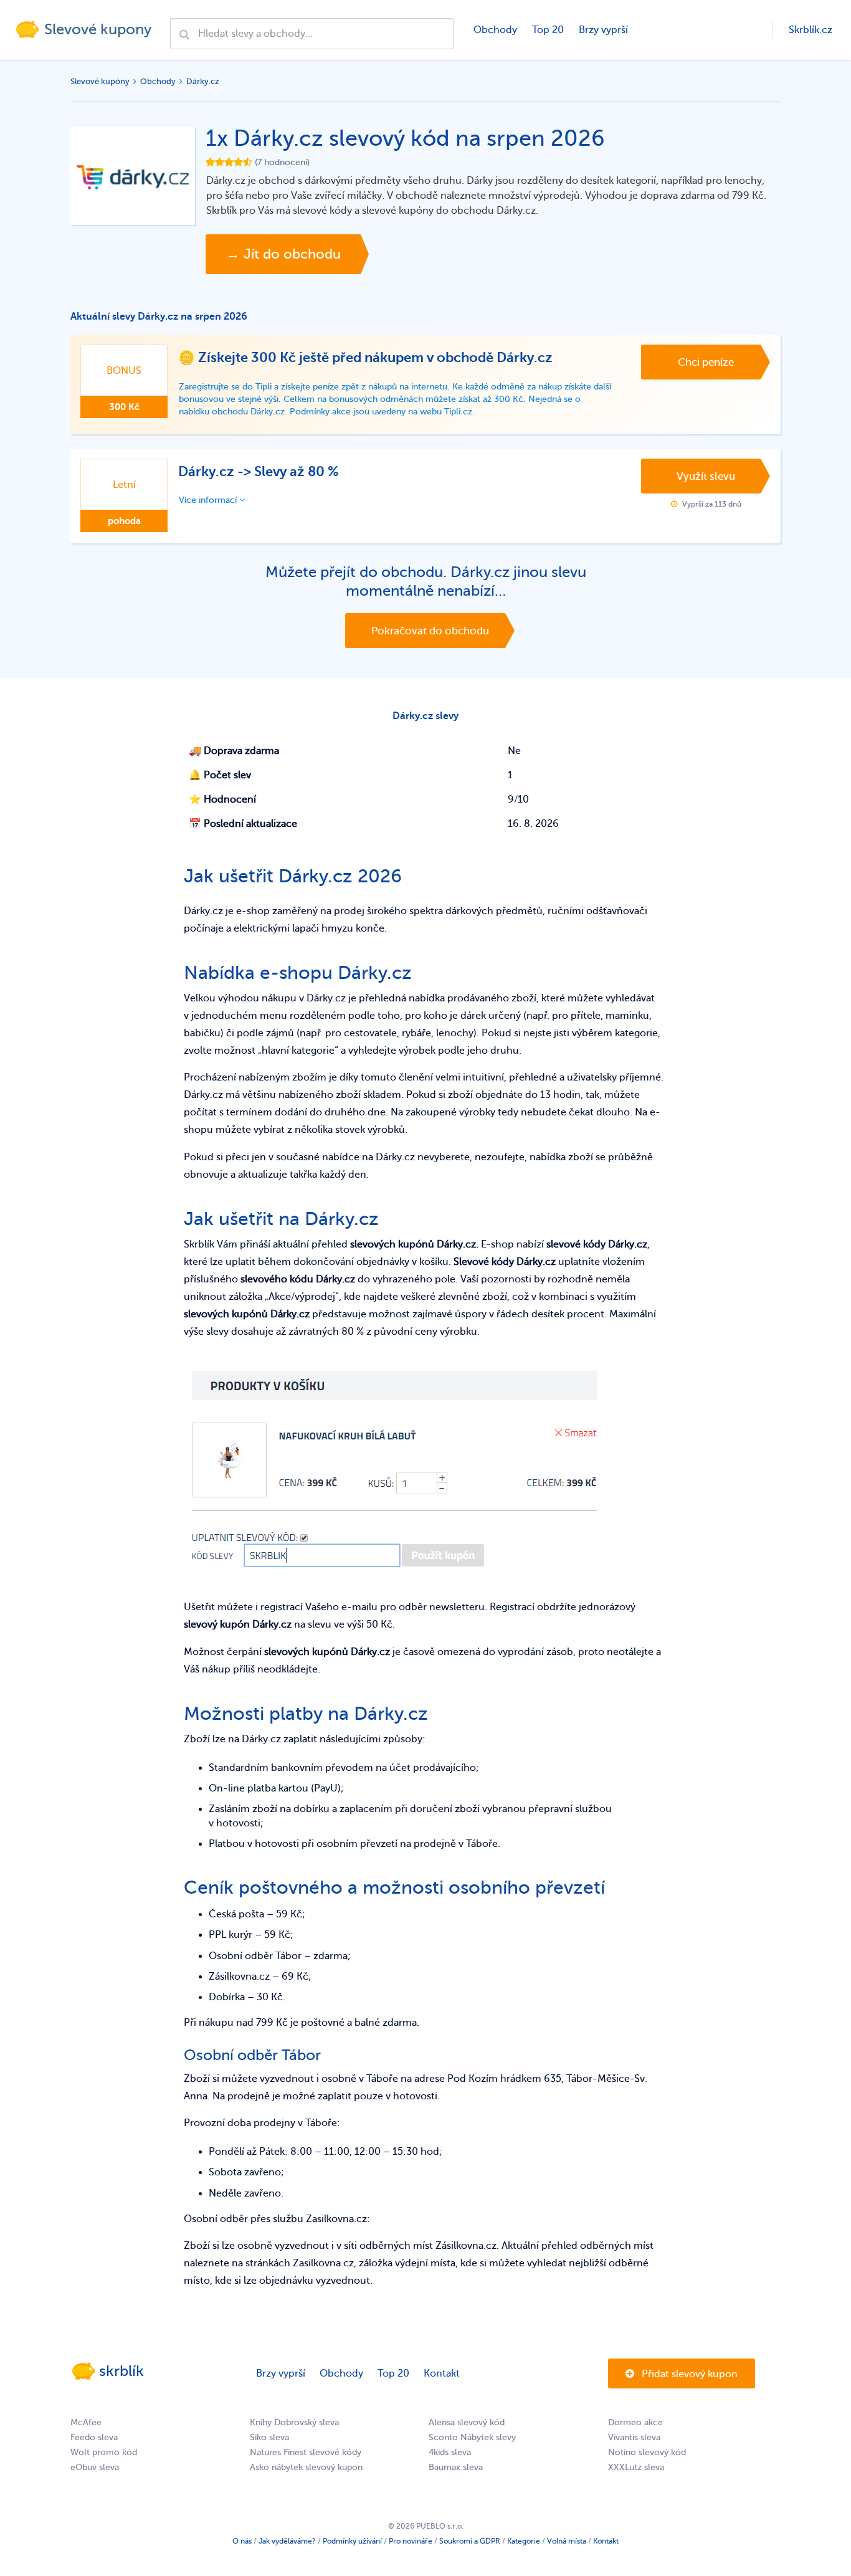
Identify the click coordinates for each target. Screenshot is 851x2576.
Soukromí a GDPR (470, 2541)
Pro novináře (411, 2541)
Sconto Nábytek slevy (472, 2437)
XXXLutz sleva (636, 2467)
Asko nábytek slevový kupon (306, 2467)
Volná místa (567, 2541)
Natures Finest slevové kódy (306, 2452)
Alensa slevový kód (467, 2422)
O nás (242, 2541)
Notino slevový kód (647, 2452)
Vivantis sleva (634, 2437)
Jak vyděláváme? (287, 2541)
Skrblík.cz (811, 30)
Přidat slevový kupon (688, 2374)
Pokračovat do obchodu (430, 631)
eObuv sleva (95, 2467)
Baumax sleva (456, 2467)
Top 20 (548, 30)
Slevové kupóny (100, 81)
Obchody (495, 30)
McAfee (86, 2422)
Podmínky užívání (352, 2541)
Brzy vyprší (603, 30)
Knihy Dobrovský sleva (294, 2422)
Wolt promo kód (104, 2452)
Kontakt (442, 2373)
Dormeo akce (635, 2422)
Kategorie (524, 2541)
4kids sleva (450, 2452)
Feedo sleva (94, 2437)
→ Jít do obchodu (283, 254)
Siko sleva (269, 2437)
